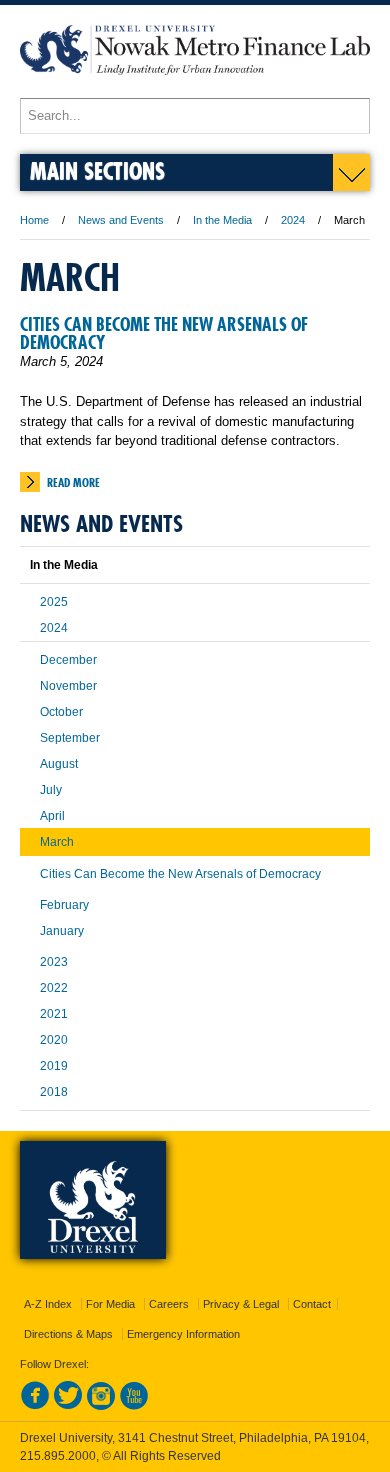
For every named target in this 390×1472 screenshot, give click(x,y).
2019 (54, 1066)
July (51, 790)
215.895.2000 (58, 1456)
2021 (54, 1014)
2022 (54, 988)
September (70, 738)
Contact (312, 1304)
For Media (110, 1304)
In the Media (222, 220)
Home (34, 220)
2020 (54, 1040)
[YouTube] (134, 1406)
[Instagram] (101, 1406)
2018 (54, 1092)
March (57, 842)
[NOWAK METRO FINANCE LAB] (195, 88)
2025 (54, 602)
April (52, 816)
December (68, 660)
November (68, 686)
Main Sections (97, 170)
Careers (169, 1304)
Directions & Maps (68, 1334)
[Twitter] (68, 1406)
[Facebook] (35, 1406)
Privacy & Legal (241, 1304)
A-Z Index (48, 1304)
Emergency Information (183, 1334)
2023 (54, 962)
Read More (73, 482)
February (64, 905)
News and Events (121, 220)
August (59, 764)
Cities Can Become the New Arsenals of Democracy (164, 333)
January (62, 931)
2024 (293, 220)
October (61, 712)
